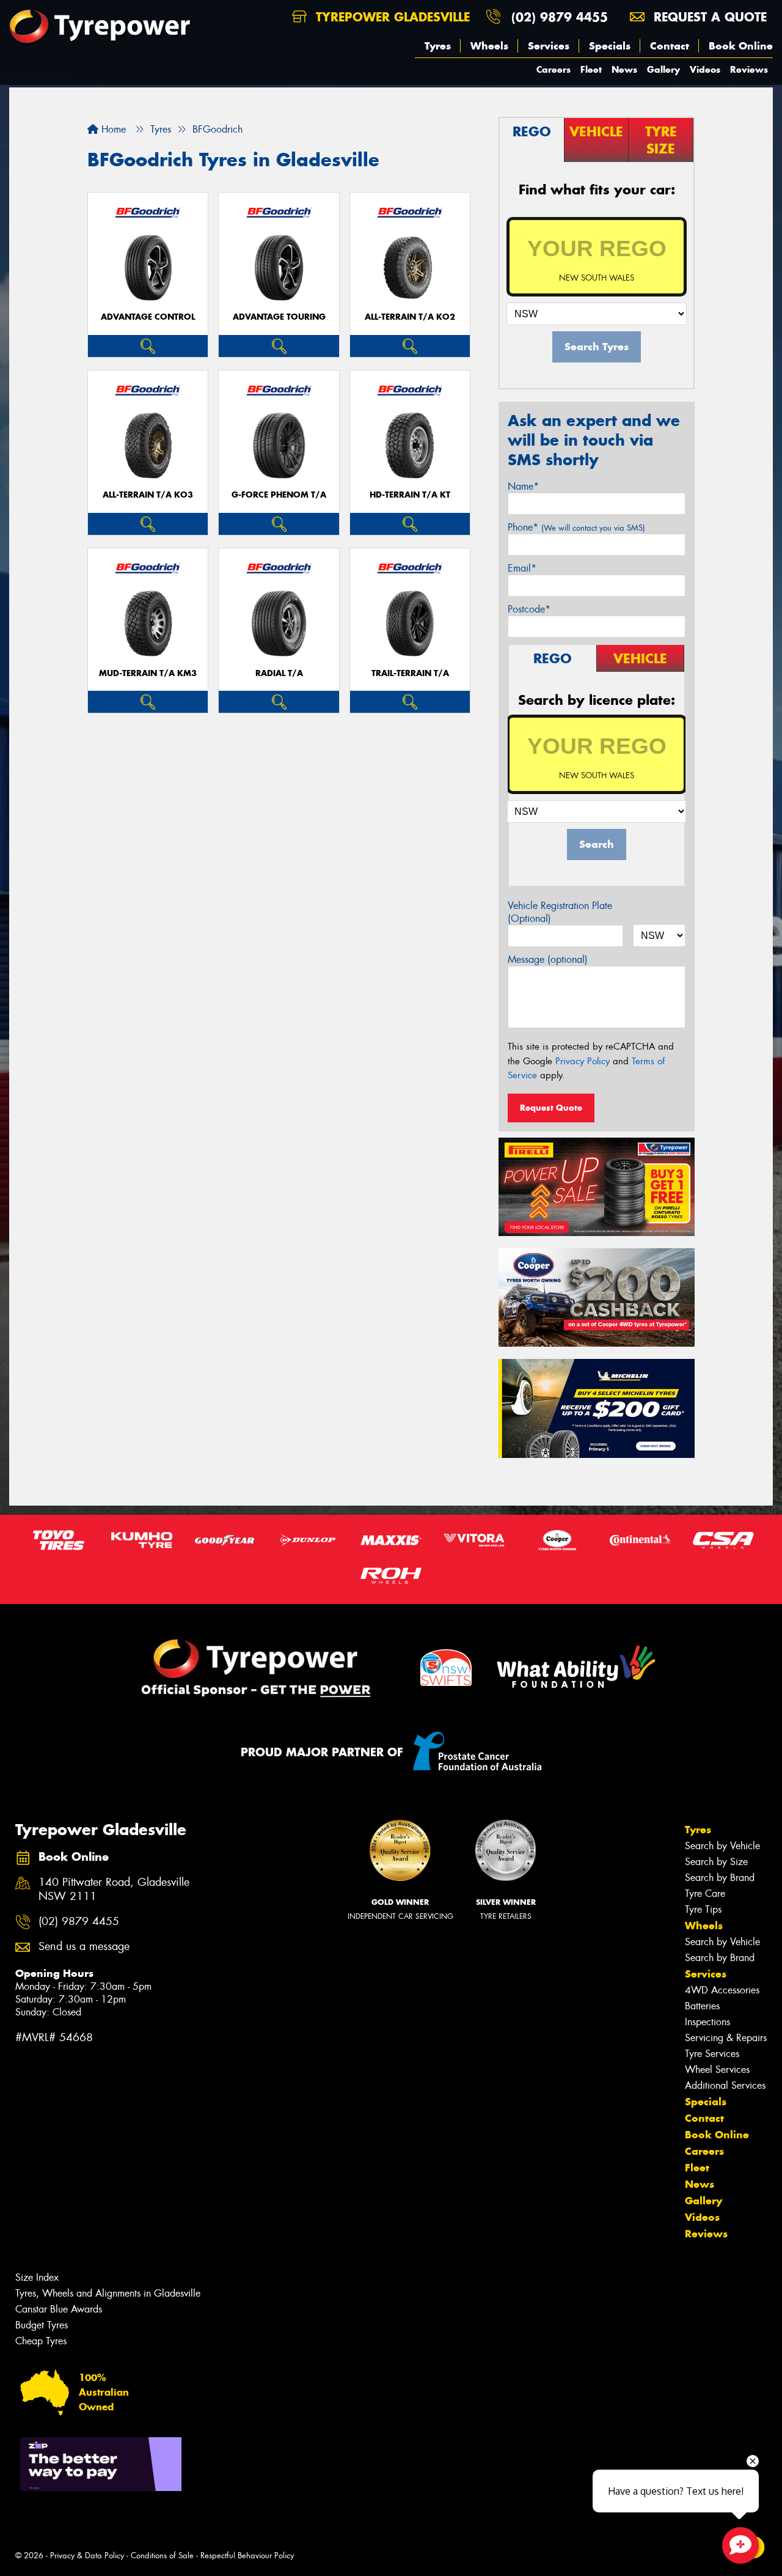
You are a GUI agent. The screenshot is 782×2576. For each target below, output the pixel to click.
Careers (554, 69)
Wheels (489, 46)
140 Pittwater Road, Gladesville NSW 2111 (114, 1890)
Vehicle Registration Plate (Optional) (560, 912)
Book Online (741, 46)
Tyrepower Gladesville (391, 17)
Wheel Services (717, 2070)
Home (112, 129)
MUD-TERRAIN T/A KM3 (148, 673)
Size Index (37, 2277)
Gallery (663, 69)
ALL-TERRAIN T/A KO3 (148, 495)
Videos (705, 69)
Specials (610, 46)
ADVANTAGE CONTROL (148, 317)
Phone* (576, 527)
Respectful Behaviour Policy (247, 2556)
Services (549, 46)
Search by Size (716, 1862)
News (624, 69)
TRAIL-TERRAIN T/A (410, 673)
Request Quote (551, 1108)
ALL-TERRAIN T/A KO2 (410, 317)
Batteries (702, 2006)
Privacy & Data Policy (87, 2556)
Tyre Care (705, 1893)
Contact (670, 46)
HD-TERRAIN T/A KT (410, 495)
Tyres (438, 46)
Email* (522, 568)
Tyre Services (712, 2054)
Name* (523, 486)
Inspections (707, 2022)
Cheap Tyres (41, 2341)
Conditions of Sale (162, 2556)
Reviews (749, 69)
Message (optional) (548, 959)
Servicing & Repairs (726, 2038)
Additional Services (725, 2085)
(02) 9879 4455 (560, 17)
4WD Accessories (722, 1990)
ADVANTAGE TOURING (279, 317)
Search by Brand (720, 1878)
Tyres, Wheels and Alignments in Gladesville (108, 2293)
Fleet (591, 69)
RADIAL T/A (279, 673)
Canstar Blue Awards (59, 2309)
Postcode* (529, 609)
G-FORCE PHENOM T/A (279, 495)
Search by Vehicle (722, 1846)
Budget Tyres (42, 2325)
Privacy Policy (583, 1061)
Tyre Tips (703, 1909)
